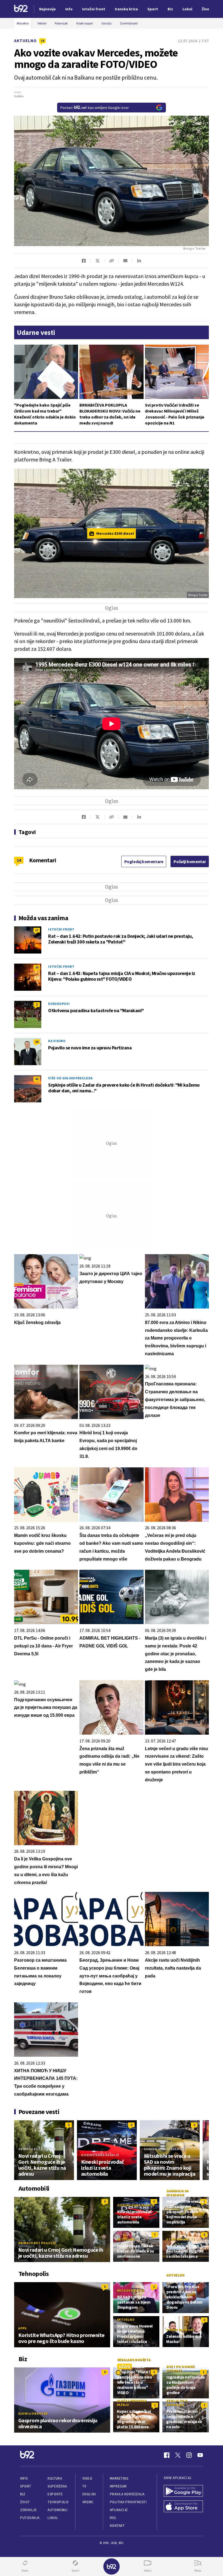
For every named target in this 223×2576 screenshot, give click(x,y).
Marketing (119, 2478)
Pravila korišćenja (127, 2494)
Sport (26, 2486)
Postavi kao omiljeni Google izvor (95, 108)
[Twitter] (178, 2455)
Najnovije (47, 9)
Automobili (58, 2510)
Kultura (55, 2478)
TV (84, 2486)
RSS (113, 2518)
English (89, 2494)
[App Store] (183, 2507)
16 (37, 967)
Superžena (57, 2486)
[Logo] (21, 9)
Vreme (88, 2502)
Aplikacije (119, 2510)
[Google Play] (183, 2491)
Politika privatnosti (128, 2502)
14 (42, 41)
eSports (55, 2494)
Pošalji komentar (190, 861)
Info (24, 2478)
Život (25, 2502)
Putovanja (30, 2518)
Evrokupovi (59, 1004)
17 (37, 930)
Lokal (53, 2518)
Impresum (118, 2486)
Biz (23, 2494)
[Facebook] (167, 2455)
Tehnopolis (58, 2502)
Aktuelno (25, 41)
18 (37, 1042)
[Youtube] (200, 2455)
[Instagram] (189, 2455)
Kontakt (117, 2526)
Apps (22, 2328)
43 (37, 1079)
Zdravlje (28, 2510)
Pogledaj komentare (144, 861)
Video (87, 2478)
